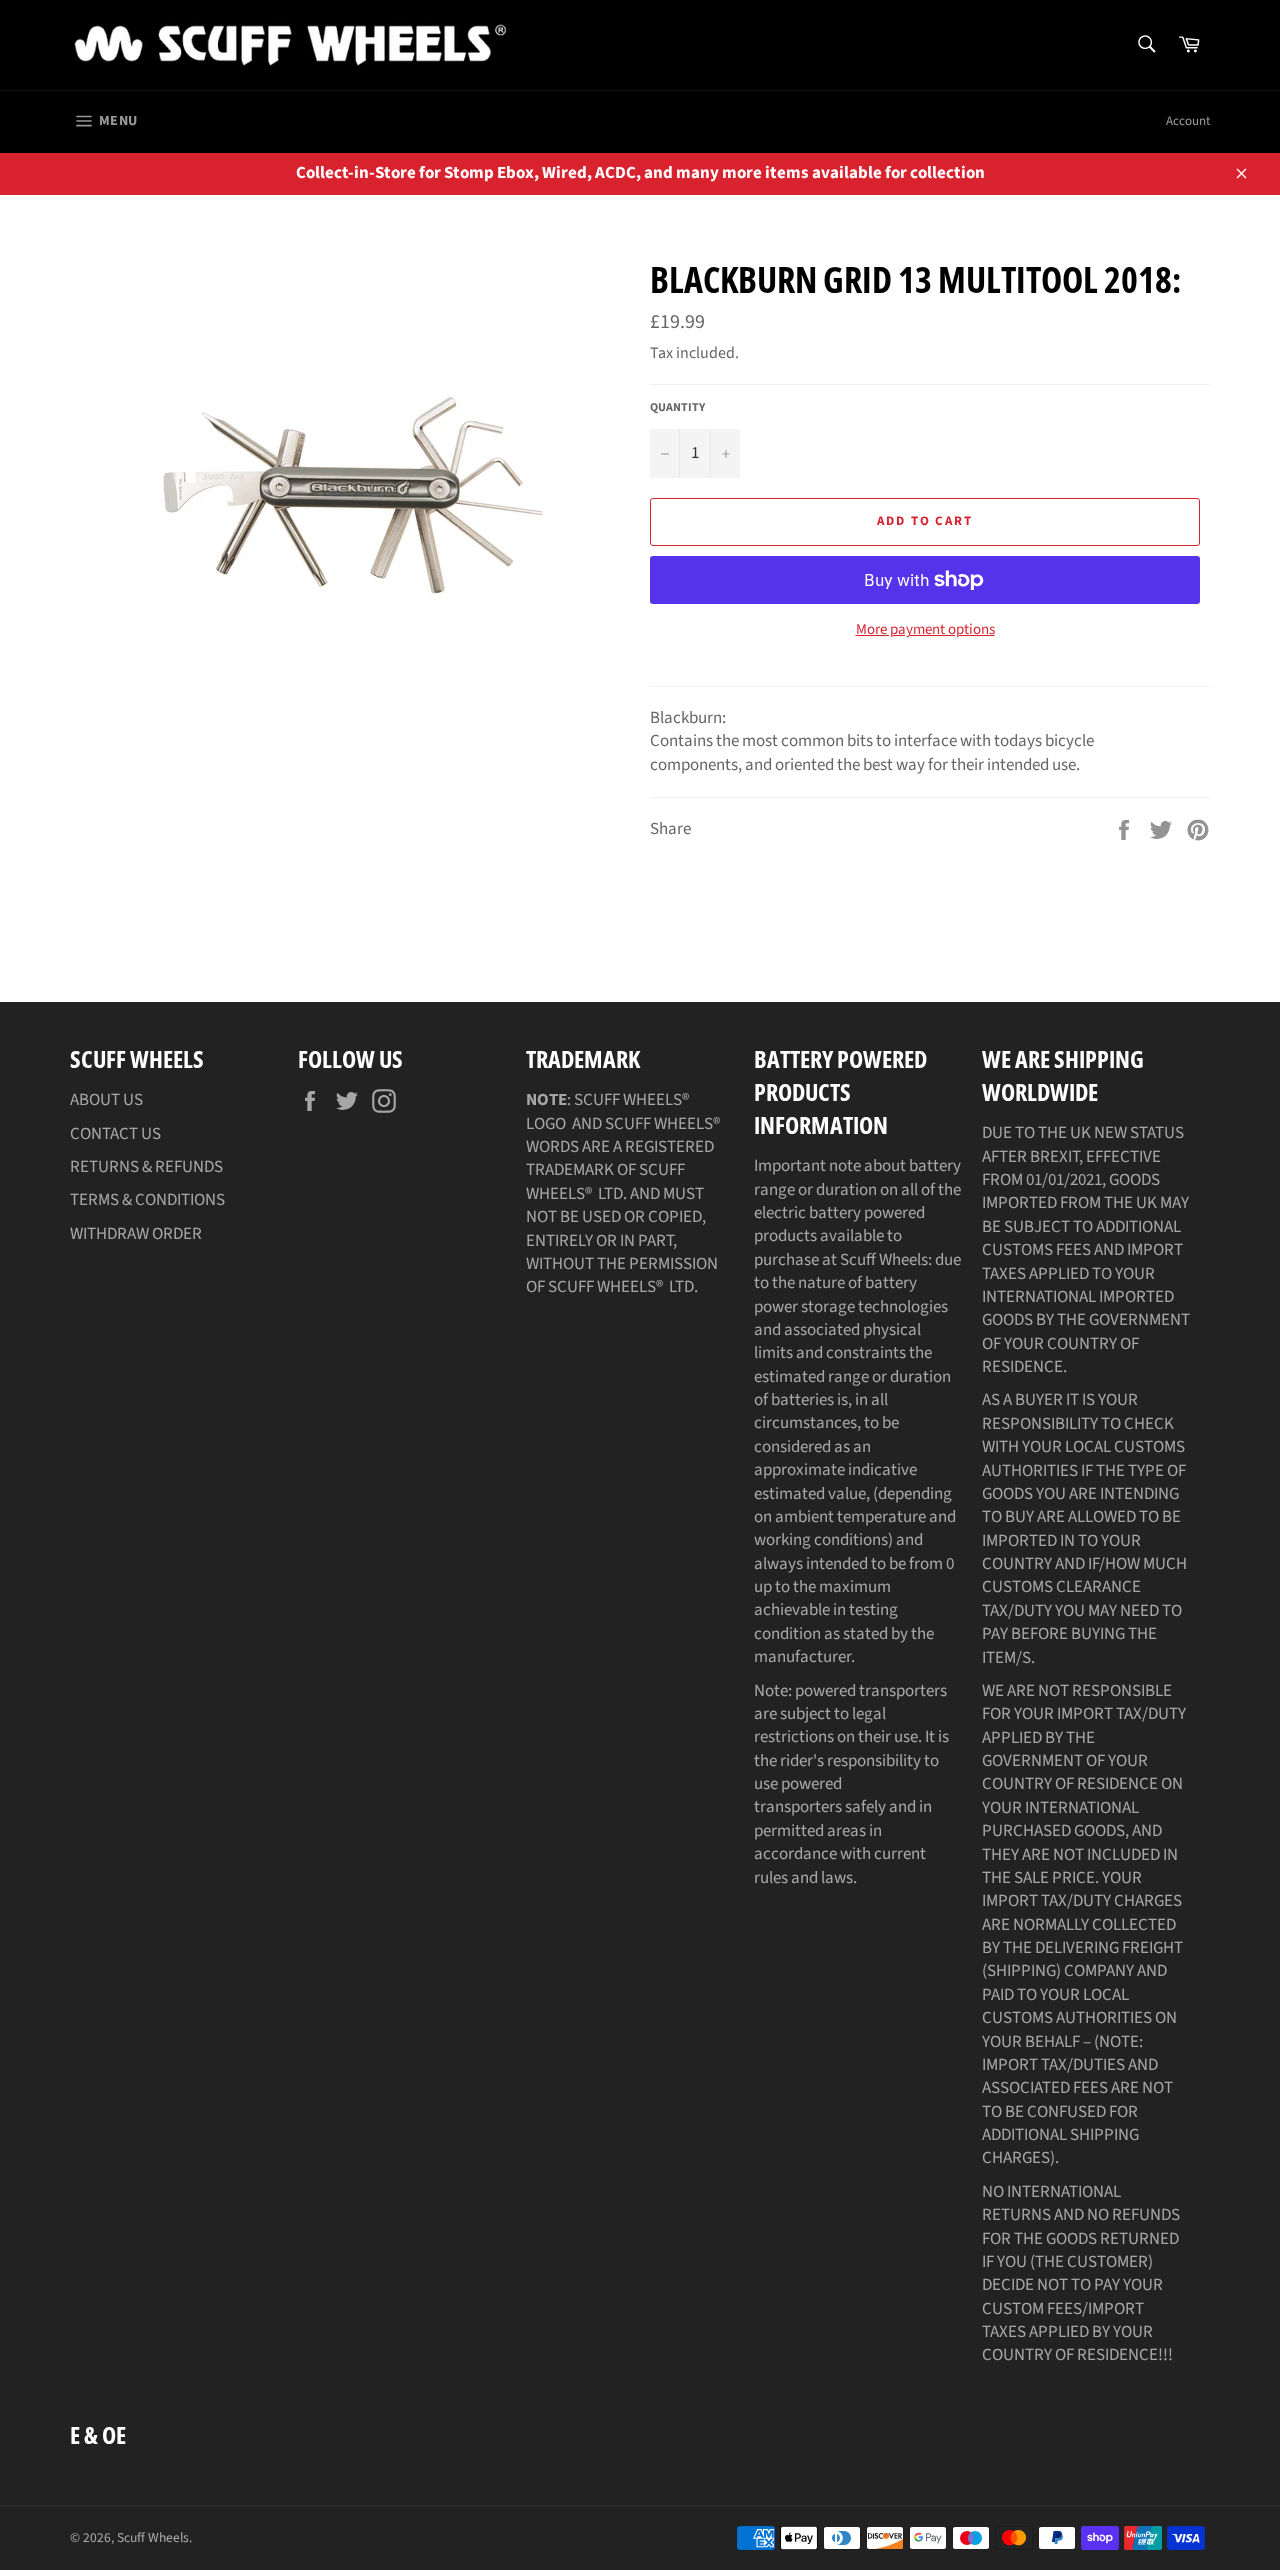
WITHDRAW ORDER (136, 1234)
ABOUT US (106, 1100)
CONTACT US (115, 1134)
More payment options (925, 630)
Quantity (677, 408)
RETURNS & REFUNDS (146, 1167)
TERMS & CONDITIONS (147, 1200)
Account (1188, 121)
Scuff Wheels (153, 2537)
